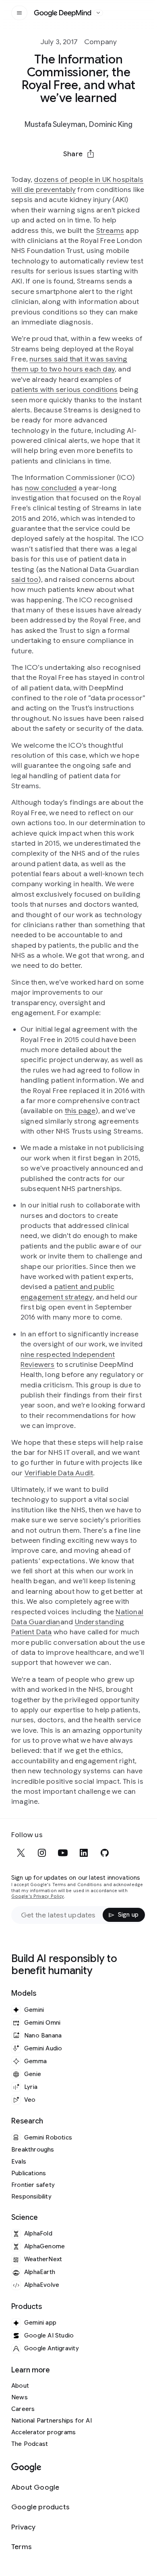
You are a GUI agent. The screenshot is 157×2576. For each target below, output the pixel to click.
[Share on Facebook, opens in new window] (58, 173)
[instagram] (42, 1853)
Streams (110, 230)
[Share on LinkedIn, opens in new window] (78, 173)
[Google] (26, 2468)
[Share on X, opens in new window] (37, 173)
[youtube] (63, 1853)
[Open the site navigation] (19, 13)
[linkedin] (84, 1853)
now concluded (51, 488)
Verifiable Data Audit (59, 1473)
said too (25, 579)
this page (80, 1111)
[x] (21, 1853)
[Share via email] (99, 173)
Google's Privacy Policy (38, 1896)
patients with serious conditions (65, 390)
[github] (105, 1853)
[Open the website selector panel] (98, 13)
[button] (78, 154)
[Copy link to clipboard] (120, 173)
